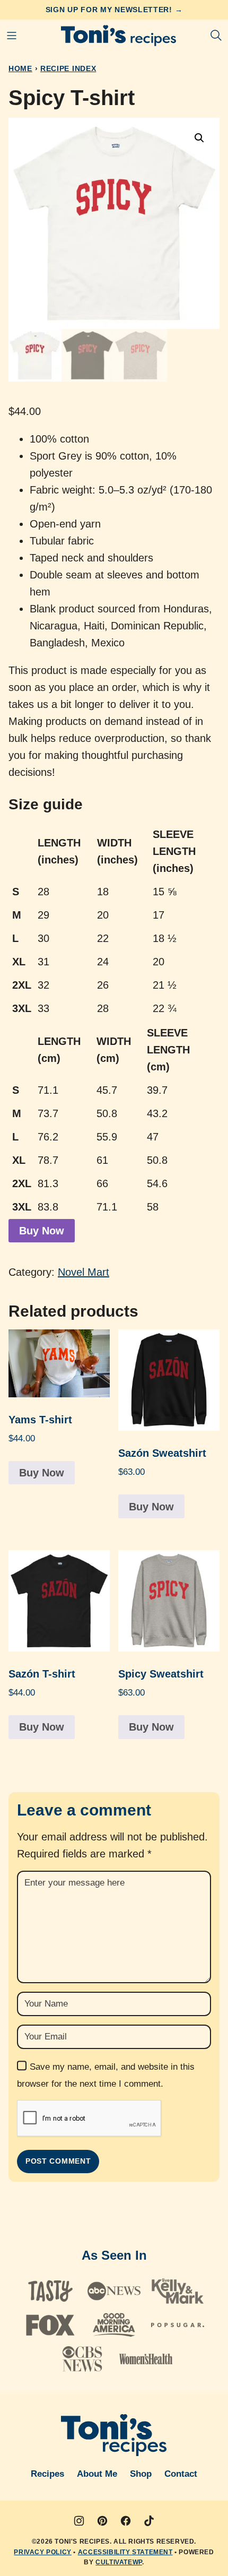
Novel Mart (84, 1272)
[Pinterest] (102, 2521)
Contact (181, 2474)
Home (20, 68)
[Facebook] (126, 2521)
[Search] (216, 36)
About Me (97, 2474)
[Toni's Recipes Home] (119, 36)
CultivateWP (119, 2562)
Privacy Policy (42, 2552)
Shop (141, 2474)
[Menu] (12, 36)
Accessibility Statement (125, 2552)
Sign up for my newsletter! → (114, 10)
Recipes (47, 2474)
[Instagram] (79, 2521)
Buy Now (42, 1231)
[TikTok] (149, 2521)
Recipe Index (68, 68)
